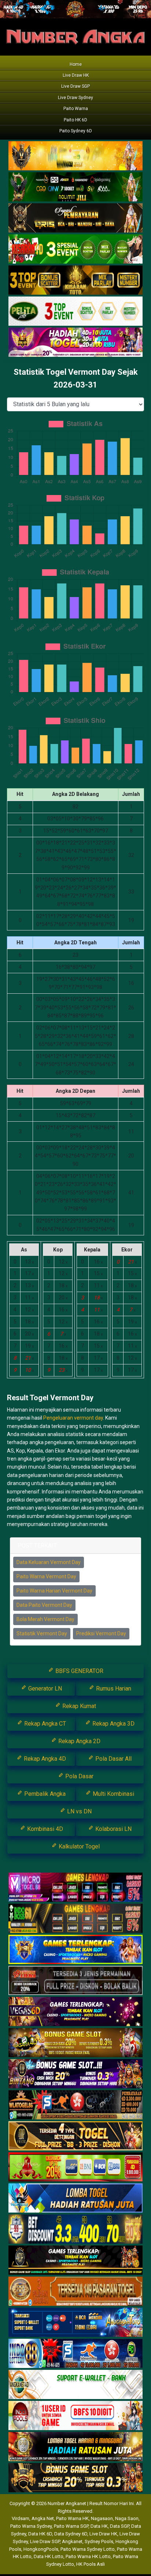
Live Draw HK (76, 75)
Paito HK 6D (75, 120)
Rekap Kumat (78, 1706)
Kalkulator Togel (78, 1846)
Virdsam (21, 2518)
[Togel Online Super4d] (75, 218)
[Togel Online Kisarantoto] (75, 280)
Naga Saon (127, 2518)
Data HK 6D (40, 2534)
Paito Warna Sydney (31, 2526)
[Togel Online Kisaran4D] (75, 249)
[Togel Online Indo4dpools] (75, 2198)
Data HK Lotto (49, 2556)
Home (76, 64)
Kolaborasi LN (113, 1829)
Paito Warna (76, 109)
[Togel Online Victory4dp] (75, 1950)
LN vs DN (79, 1811)
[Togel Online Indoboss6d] (75, 1919)
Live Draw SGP (75, 86)
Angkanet (72, 2541)
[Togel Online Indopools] (75, 2416)
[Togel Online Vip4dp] (75, 2260)
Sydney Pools (99, 2541)
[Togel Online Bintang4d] (75, 2074)
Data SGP (119, 2526)
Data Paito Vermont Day (44, 1605)
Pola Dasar (79, 1776)
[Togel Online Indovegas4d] (75, 2478)
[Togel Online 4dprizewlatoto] (75, 2136)
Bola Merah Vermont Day (45, 1619)
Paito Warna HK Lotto (88, 2556)
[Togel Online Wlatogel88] (75, 2105)
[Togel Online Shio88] (75, 2447)
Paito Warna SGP (71, 2526)
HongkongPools (41, 2549)
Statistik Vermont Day (42, 1633)
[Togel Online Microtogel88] (75, 1888)
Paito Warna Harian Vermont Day (54, 1591)
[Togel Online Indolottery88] (75, 2354)
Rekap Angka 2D (79, 1741)
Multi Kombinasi (113, 1794)
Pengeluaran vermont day (73, 1418)
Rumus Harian (113, 1689)
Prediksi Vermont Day (101, 1633)
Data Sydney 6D (71, 2534)
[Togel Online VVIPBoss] (75, 156)
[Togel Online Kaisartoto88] (75, 2167)
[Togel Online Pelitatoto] (75, 311)
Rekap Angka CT (44, 1724)
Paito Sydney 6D (76, 131)
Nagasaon (102, 2518)
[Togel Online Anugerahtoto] (75, 2323)
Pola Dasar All (113, 1759)
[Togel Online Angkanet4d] (75, 2385)
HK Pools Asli (91, 2564)
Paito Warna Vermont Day (46, 1576)
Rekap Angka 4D (44, 1759)
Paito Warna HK (72, 2518)
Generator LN (44, 1689)
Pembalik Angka (44, 1794)
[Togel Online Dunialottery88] (75, 2292)
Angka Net (43, 2518)
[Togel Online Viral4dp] (75, 343)
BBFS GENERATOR (79, 1671)
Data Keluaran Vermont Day (49, 1562)
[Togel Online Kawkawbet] (75, 1981)
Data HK (99, 2526)
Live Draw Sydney (75, 98)
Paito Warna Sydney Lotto (88, 2549)
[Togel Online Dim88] (75, 187)
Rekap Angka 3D (113, 1724)
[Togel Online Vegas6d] (75, 2012)
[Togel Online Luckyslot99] (75, 2229)
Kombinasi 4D (44, 1829)
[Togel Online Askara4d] (75, 2043)
